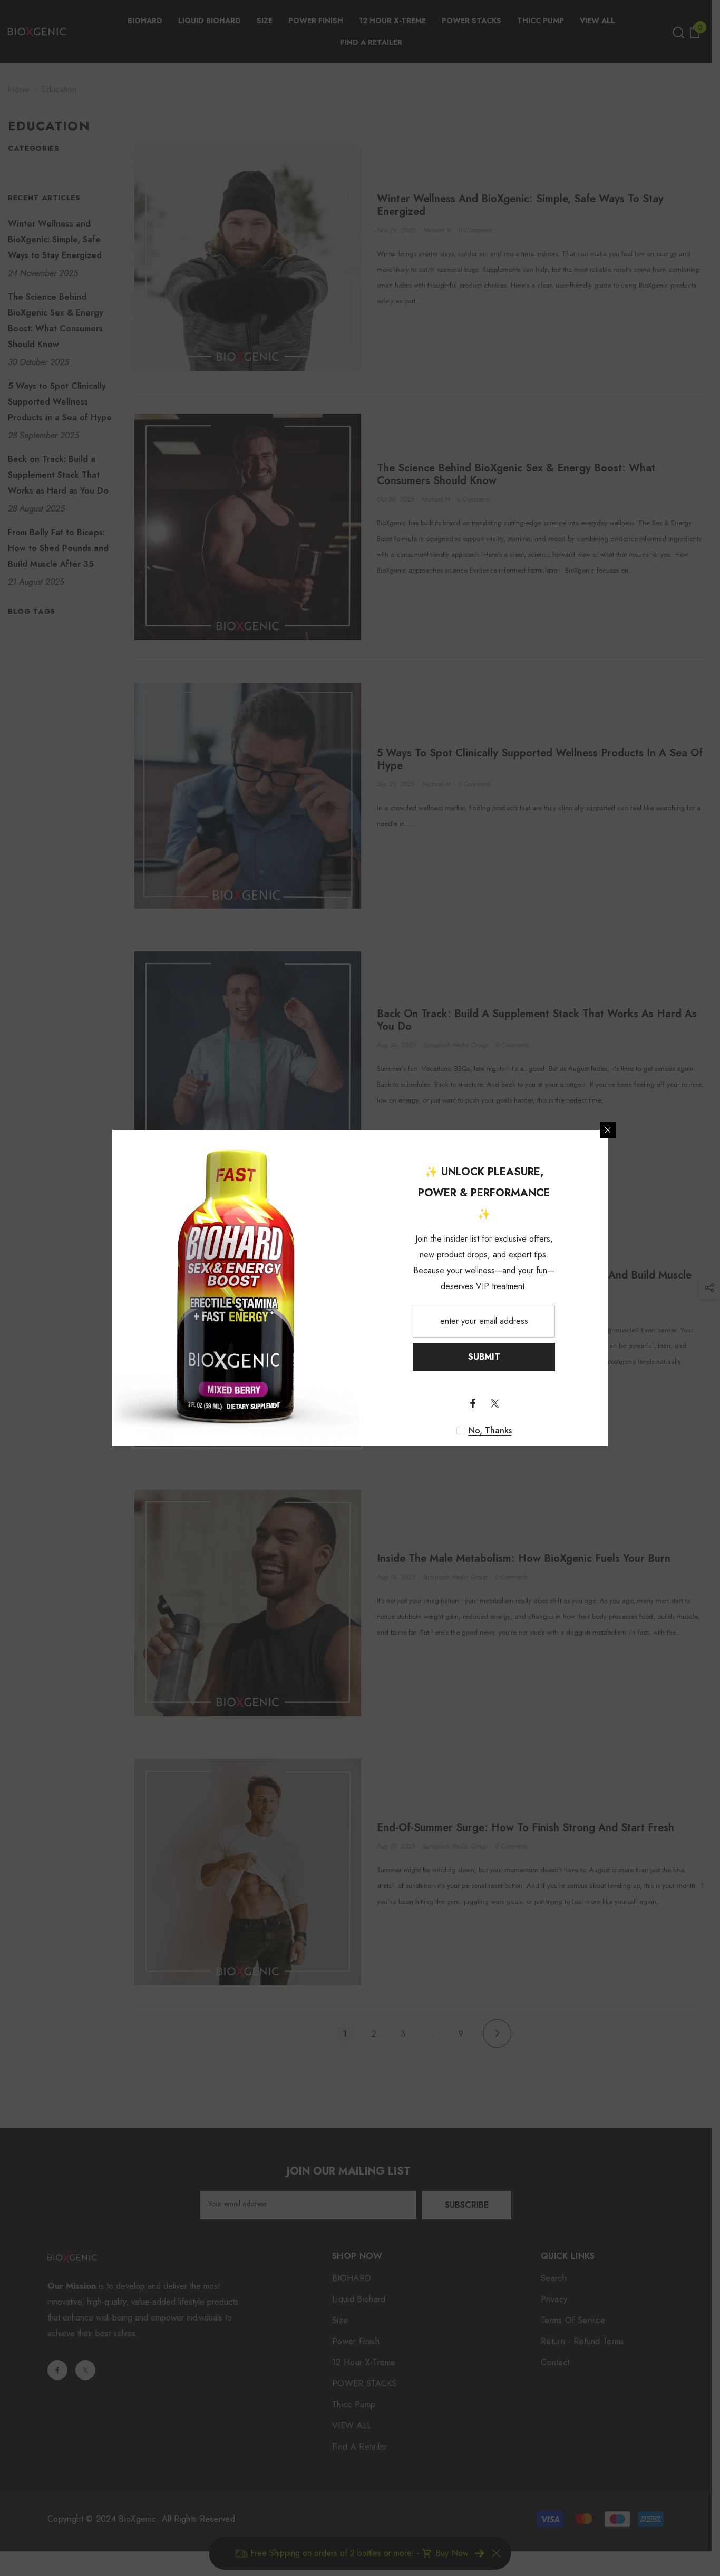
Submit (484, 1357)
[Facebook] (473, 1403)
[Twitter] (495, 1403)
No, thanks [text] (490, 1431)
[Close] (608, 1130)
